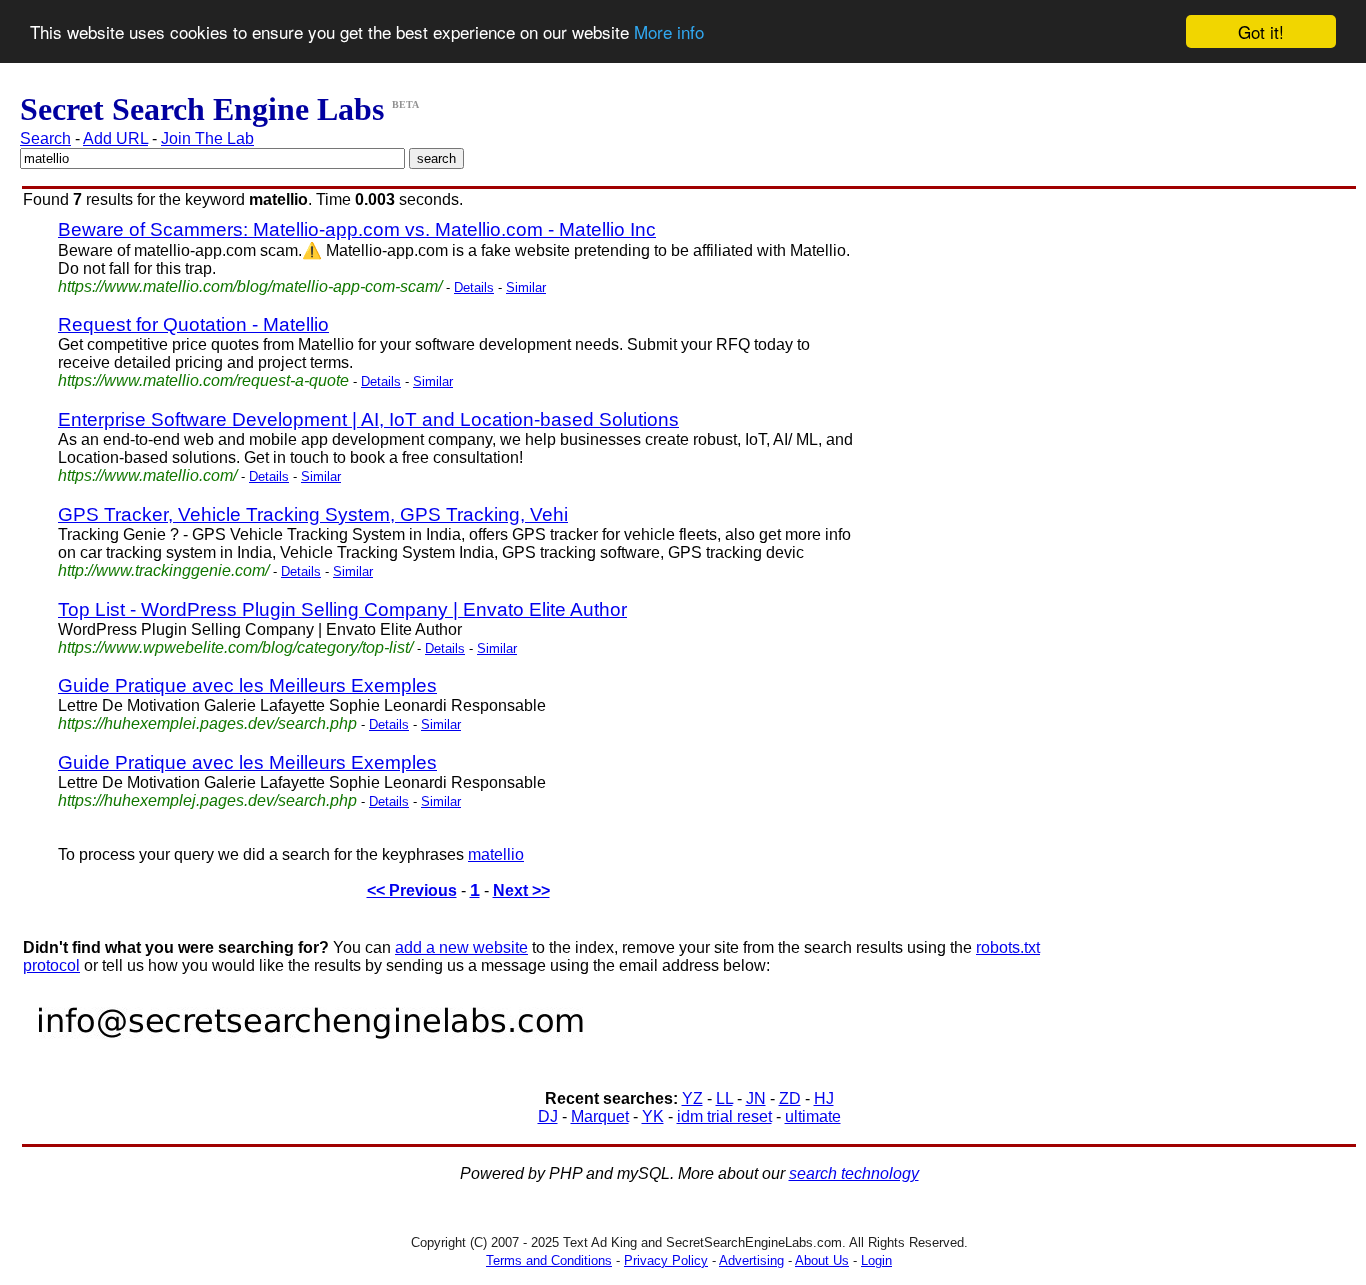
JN (756, 1098)
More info (669, 32)
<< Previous (412, 890)
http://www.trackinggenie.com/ (163, 570)
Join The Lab (207, 138)
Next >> (521, 890)
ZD (790, 1098)
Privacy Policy (666, 1260)
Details (474, 287)
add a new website (461, 947)
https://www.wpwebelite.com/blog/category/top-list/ (235, 647)
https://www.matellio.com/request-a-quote (203, 380)
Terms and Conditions (549, 1260)
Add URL (115, 138)
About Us (822, 1260)
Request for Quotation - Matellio (193, 324)
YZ (692, 1098)
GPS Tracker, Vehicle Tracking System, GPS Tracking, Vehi (313, 514)
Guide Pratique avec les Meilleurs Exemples (247, 685)
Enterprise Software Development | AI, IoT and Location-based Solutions (368, 419)
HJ (824, 1098)
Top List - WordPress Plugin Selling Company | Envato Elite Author (342, 609)
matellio (496, 854)
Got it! (1261, 31)
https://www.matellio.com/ (147, 475)
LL (724, 1098)
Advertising (751, 1260)
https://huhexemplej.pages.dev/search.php (207, 800)
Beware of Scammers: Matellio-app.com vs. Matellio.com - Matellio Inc (357, 229)
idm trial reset (724, 1116)
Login (876, 1260)
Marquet (600, 1116)
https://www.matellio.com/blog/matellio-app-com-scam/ (250, 286)
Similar (526, 287)
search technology (854, 1173)
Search (45, 138)
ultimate (813, 1116)
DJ (548, 1116)
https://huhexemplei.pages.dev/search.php (207, 723)
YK (653, 1116)
